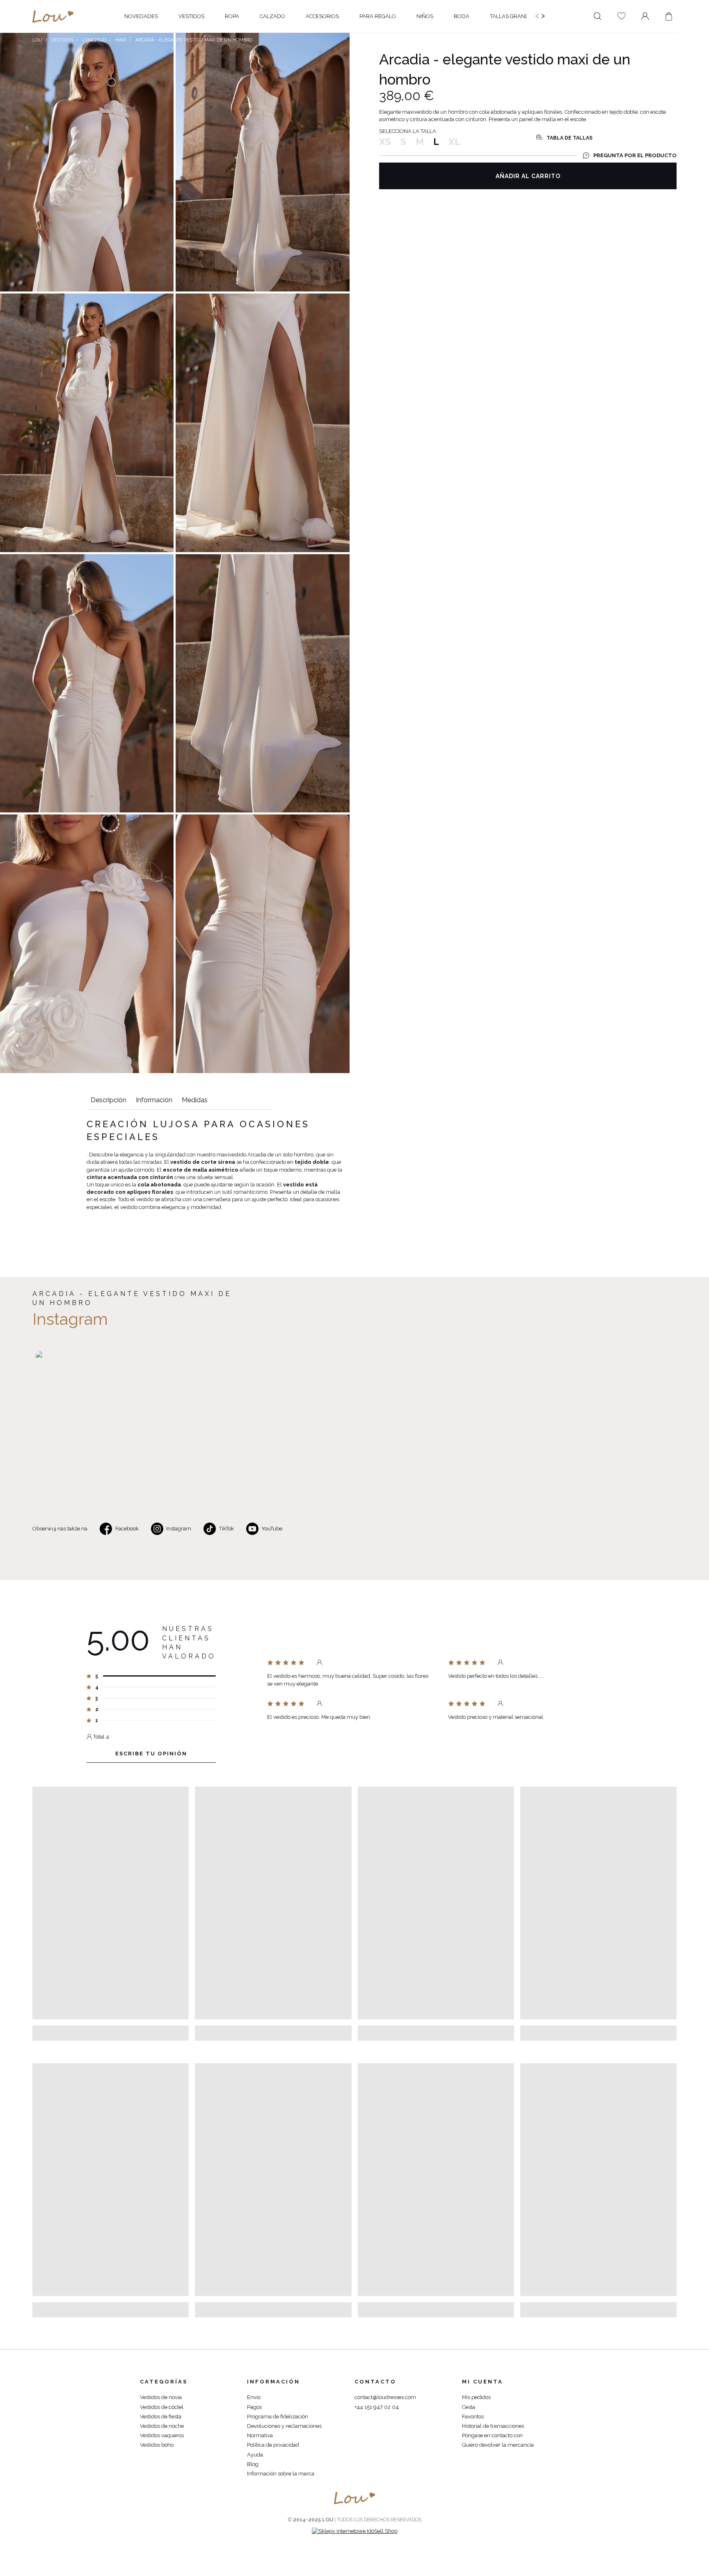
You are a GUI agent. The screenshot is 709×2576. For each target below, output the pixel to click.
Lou (37, 40)
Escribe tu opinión (151, 1754)
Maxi (121, 40)
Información (154, 1100)
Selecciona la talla (408, 131)
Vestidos (62, 40)
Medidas (195, 1100)
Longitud (94, 40)
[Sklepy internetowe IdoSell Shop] (355, 2531)
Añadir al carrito (528, 176)
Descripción (109, 1100)
